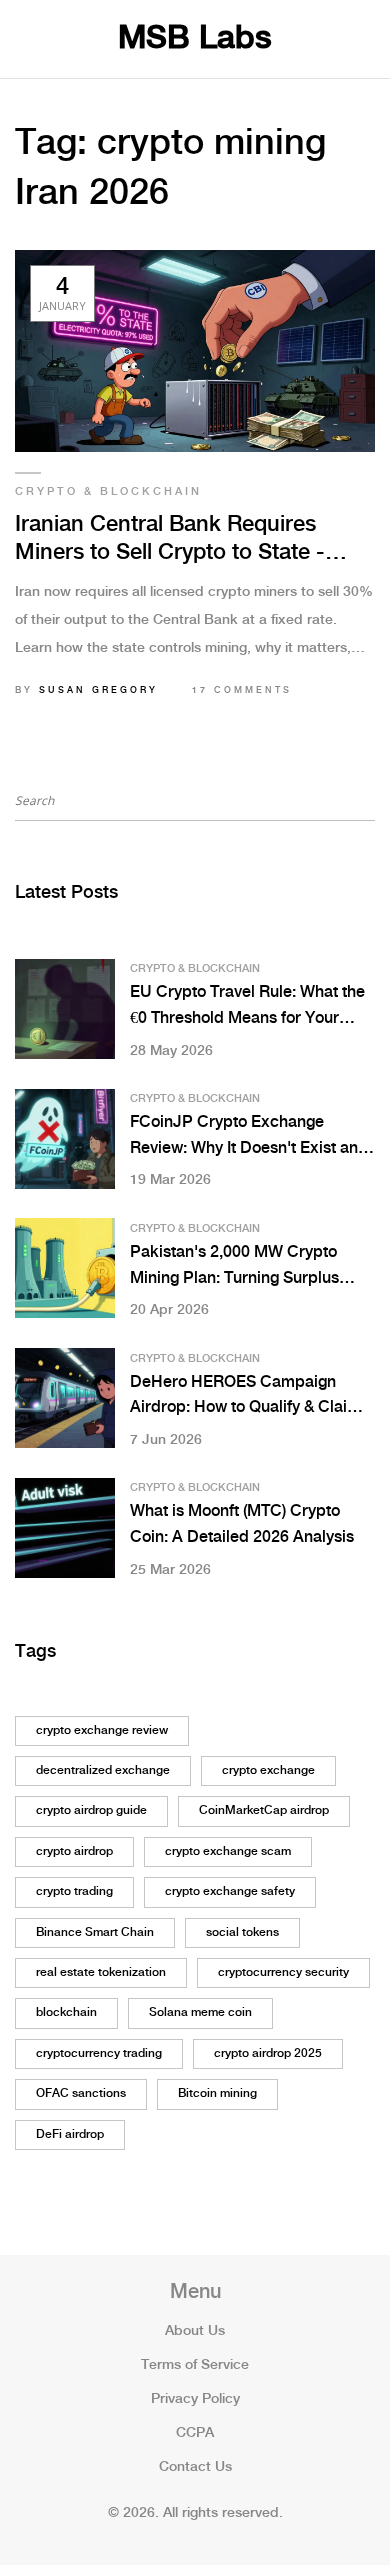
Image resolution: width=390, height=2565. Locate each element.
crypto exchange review (102, 1730)
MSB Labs (195, 39)
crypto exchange (268, 1770)
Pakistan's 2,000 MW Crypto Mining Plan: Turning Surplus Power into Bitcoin (234, 1267)
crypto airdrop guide (91, 1810)
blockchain (66, 2012)
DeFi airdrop (70, 2134)
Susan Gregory (98, 690)
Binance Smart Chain (95, 1932)
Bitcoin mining (217, 2093)
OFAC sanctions (81, 2093)
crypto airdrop (74, 1851)
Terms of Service (195, 2365)
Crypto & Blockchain (108, 492)
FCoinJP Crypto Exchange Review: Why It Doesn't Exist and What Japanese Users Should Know (249, 1137)
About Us (195, 2331)
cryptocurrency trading (99, 2053)
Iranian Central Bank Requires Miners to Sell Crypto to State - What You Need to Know (170, 540)
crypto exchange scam (228, 1851)
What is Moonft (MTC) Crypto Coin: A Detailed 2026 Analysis (242, 1524)
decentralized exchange (103, 1770)
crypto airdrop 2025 (268, 2053)
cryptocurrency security (283, 1972)
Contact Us (195, 2467)
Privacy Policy (195, 2399)
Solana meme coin (200, 2012)
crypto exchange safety (230, 1891)
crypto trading (74, 1891)
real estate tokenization (101, 1972)
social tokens (242, 1932)
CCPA (195, 2433)
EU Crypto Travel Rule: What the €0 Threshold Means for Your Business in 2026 (247, 1007)
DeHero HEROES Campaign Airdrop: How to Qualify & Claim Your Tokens (245, 1397)
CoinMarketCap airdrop (264, 1810)
